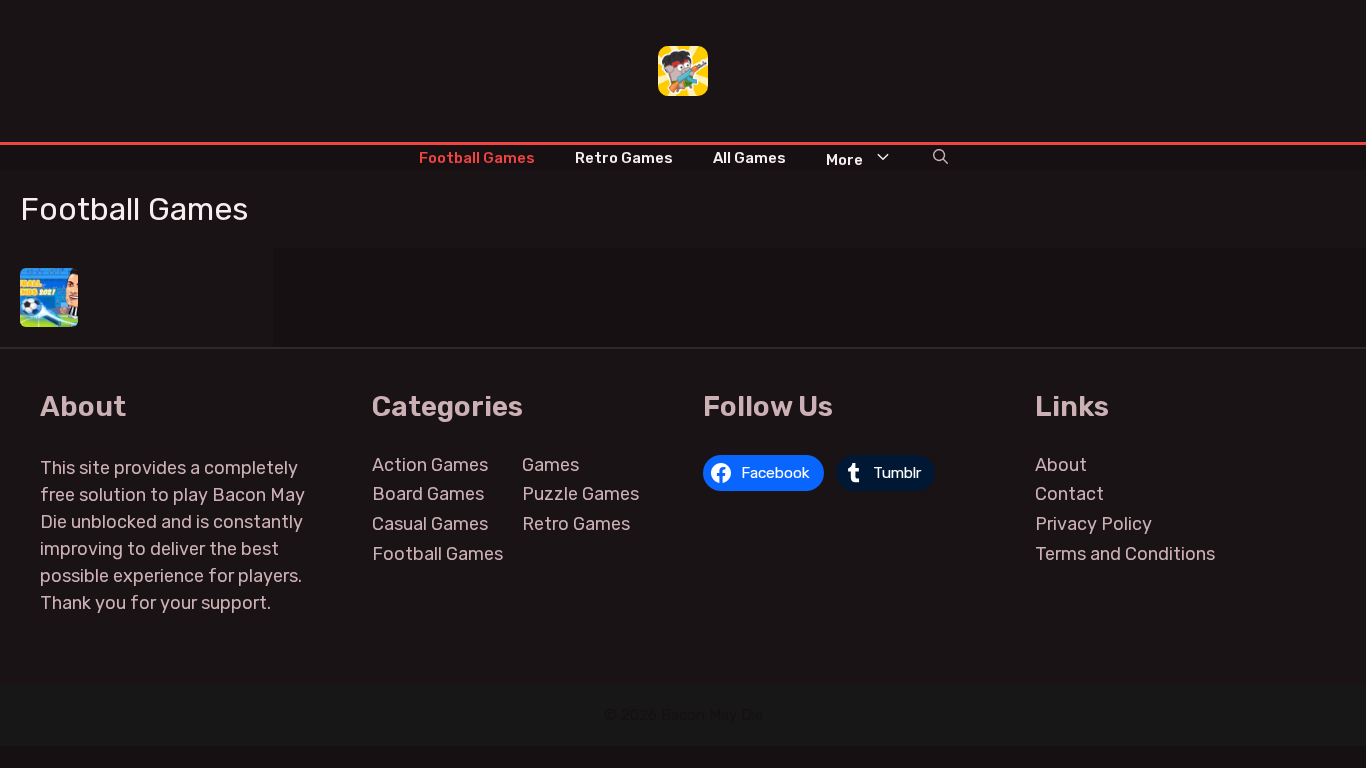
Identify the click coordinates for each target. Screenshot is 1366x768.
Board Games (428, 494)
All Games (749, 158)
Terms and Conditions (1125, 554)
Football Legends (49, 286)
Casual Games (430, 524)
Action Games (430, 465)
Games (550, 465)
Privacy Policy (1093, 524)
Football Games (477, 158)
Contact (1069, 494)
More (844, 160)
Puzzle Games (580, 494)
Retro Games (624, 158)
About (1061, 465)
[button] (940, 158)
